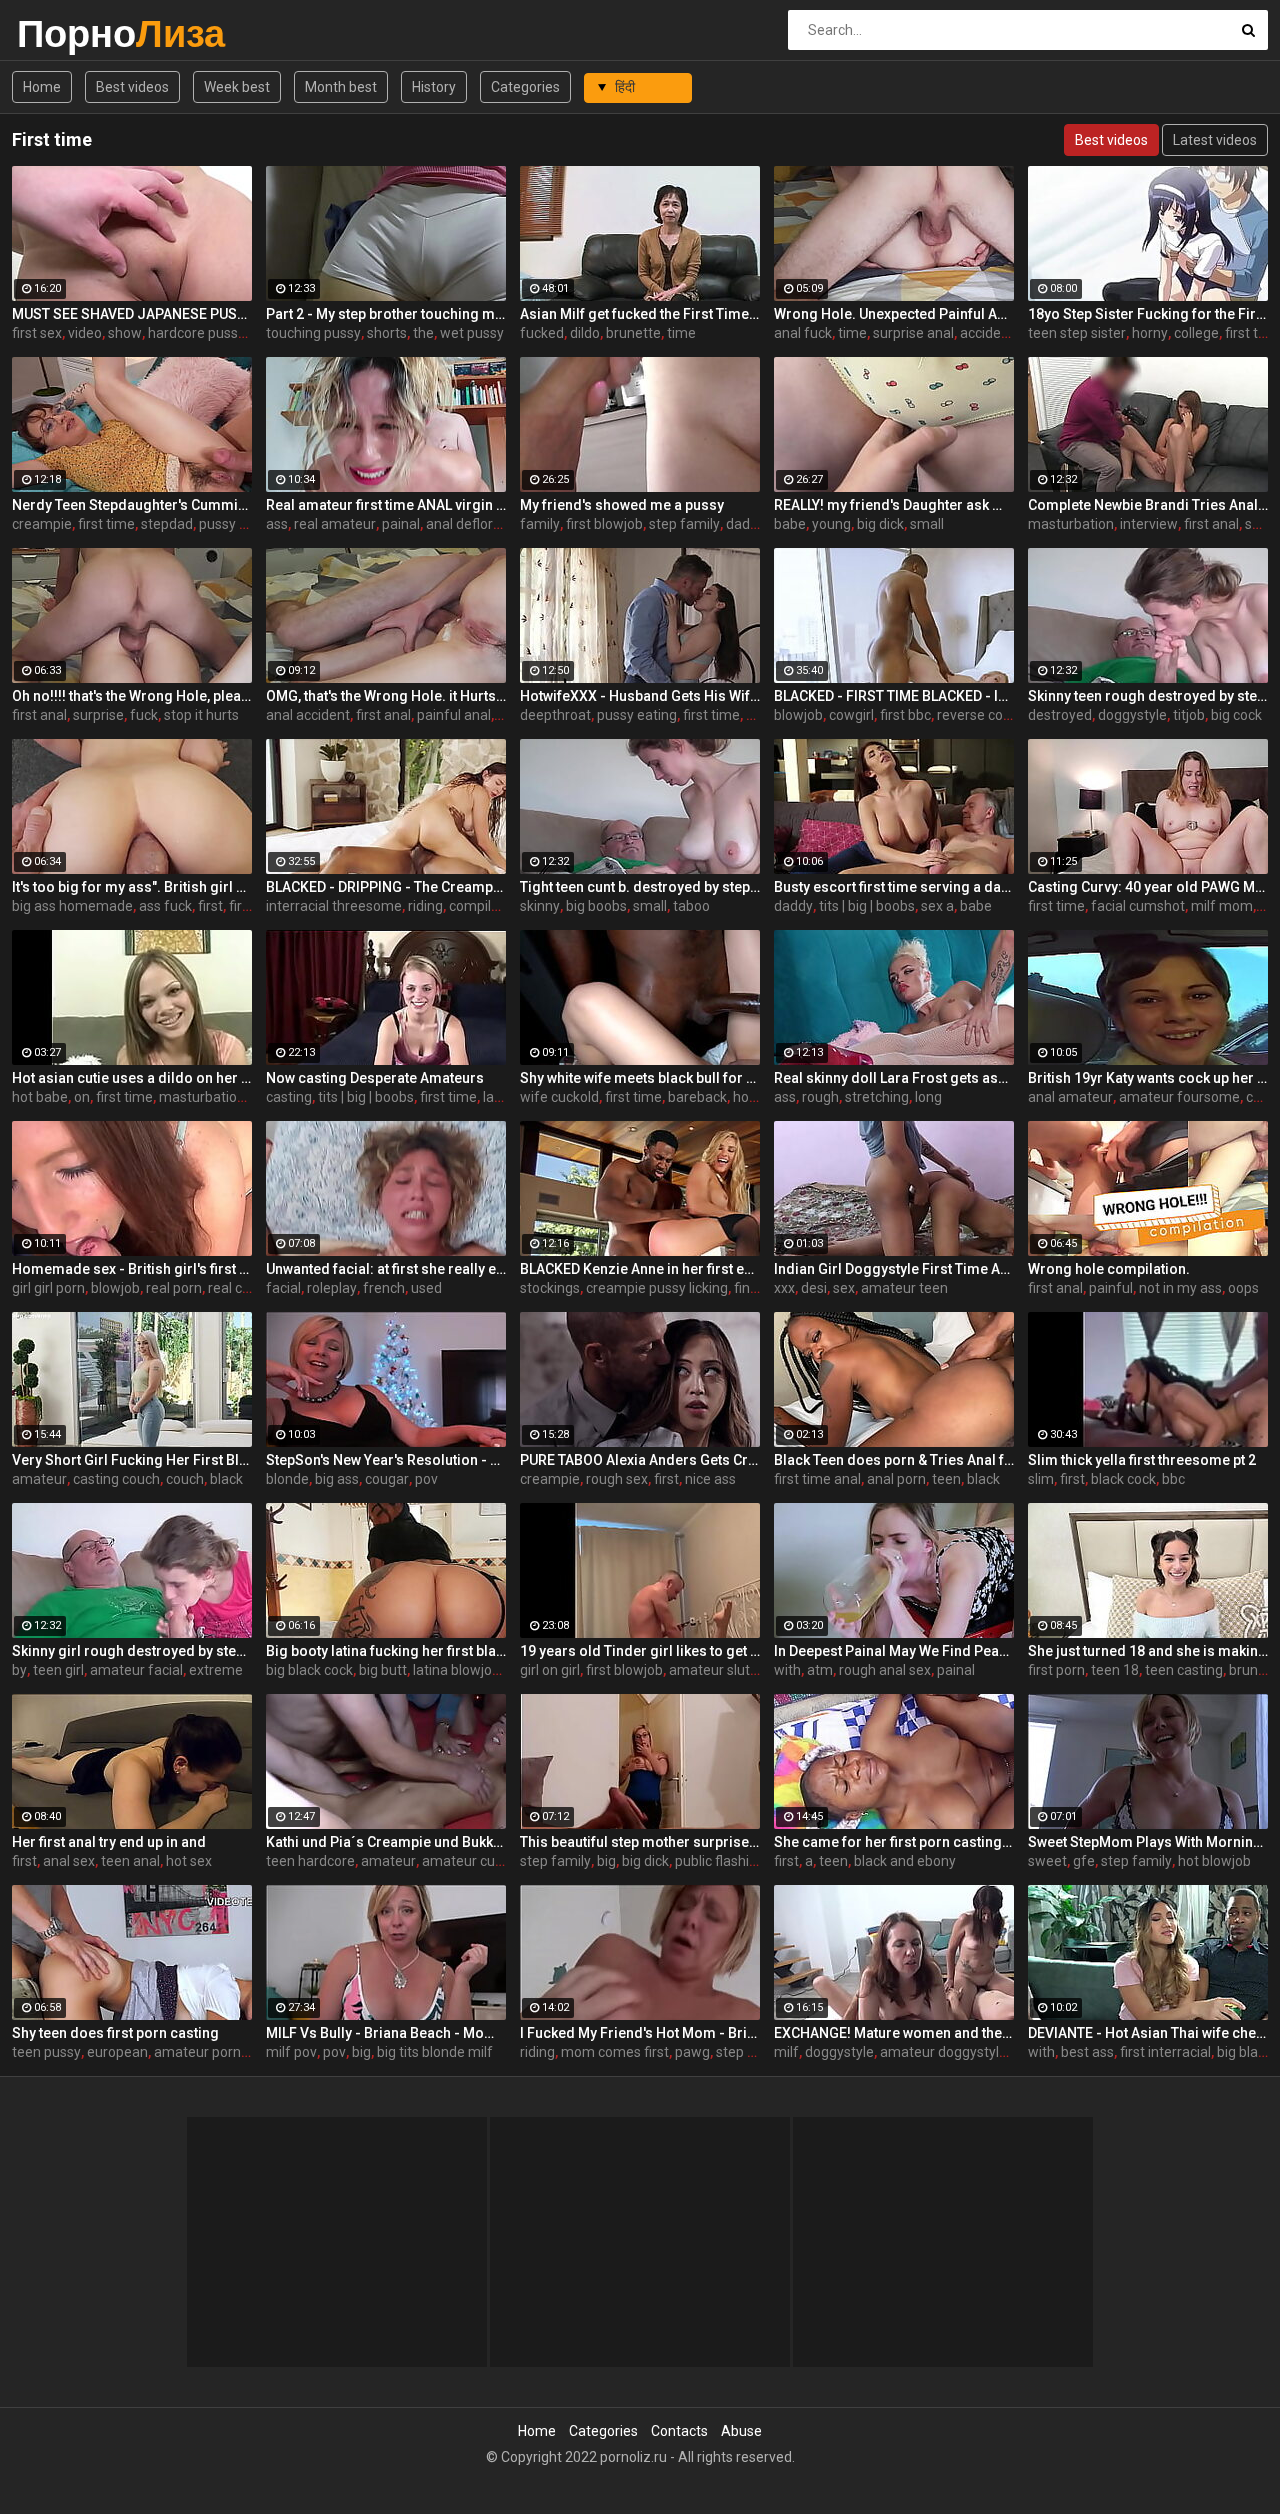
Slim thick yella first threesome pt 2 (1142, 1460)
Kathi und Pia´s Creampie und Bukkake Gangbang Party (386, 1842)
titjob (1189, 715)
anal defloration (475, 524)
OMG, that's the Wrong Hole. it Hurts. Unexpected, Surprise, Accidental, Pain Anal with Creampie (386, 696)
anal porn (896, 1479)
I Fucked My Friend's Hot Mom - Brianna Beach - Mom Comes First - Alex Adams (640, 2033)
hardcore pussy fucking (221, 333)
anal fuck (803, 333)
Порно (69, 33)
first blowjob (604, 524)
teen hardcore (310, 1861)
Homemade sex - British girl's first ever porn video (132, 1269)
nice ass (710, 1479)
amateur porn (197, 2052)
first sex (37, 333)
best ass (1087, 2052)
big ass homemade (72, 906)
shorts (387, 333)
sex (844, 1288)
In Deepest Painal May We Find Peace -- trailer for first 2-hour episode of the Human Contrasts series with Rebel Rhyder (894, 1651)
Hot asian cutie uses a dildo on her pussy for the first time (132, 1078)
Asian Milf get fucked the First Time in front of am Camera (640, 314)
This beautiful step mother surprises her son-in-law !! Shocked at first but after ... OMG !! (640, 1842)
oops (1243, 1288)
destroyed (1060, 715)
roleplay (332, 1288)
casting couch (116, 1479)
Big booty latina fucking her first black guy (386, 1651)
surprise (98, 715)
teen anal (130, 1861)
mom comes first (615, 2052)
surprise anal (913, 333)
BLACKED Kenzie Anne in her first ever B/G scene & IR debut (640, 1269)
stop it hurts (201, 715)
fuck (144, 715)
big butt (383, 1670)
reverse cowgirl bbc (998, 715)
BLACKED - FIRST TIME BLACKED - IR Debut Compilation (894, 696)
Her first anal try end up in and (109, 1842)
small (927, 524)
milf (786, 2052)
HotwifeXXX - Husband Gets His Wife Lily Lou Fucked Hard (640, 696)
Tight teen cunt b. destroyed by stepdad (640, 887)
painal (401, 524)
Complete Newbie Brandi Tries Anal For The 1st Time (1148, 505)
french (384, 1288)
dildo (585, 333)
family (540, 524)
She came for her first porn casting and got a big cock (894, 1842)
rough (820, 1097)
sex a (937, 906)
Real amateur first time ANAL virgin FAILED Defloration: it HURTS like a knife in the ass (386, 505)
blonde (287, 1479)
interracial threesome (334, 906)
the (423, 333)
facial (283, 1288)
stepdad (167, 524)
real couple (242, 1288)
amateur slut (709, 1670)
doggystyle (1132, 715)
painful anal (454, 715)
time (681, 333)
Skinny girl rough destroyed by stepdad (132, 1651)
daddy (745, 524)
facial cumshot (1138, 906)
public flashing (720, 1861)
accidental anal (1007, 333)
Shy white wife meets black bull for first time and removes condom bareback (640, 1078)
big (606, 1861)
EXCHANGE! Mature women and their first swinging (894, 2033)
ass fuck (165, 906)
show (125, 333)
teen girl (58, 1670)
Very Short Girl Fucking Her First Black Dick (132, 1460)
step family (684, 524)
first (210, 906)
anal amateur (1070, 1097)
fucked (542, 333)
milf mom (1222, 906)
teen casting (1184, 1670)
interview (1149, 524)
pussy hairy (234, 524)
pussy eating (637, 715)
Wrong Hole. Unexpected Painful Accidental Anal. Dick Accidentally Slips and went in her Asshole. (894, 314)
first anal (1211, 524)
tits (756, 715)
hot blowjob (1214, 1861)
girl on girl (550, 1670)
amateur (39, 1479)
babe (790, 524)
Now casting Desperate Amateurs (375, 1078)
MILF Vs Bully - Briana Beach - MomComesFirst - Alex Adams (386, 2033)
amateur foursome (1179, 1097)
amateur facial (136, 1670)
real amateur (335, 524)
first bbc (905, 715)
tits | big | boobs (867, 906)
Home (42, 87)
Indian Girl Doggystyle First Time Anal (894, 1269)
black (226, 1479)
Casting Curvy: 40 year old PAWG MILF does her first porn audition (1148, 887)
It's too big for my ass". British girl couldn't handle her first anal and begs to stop (132, 887)
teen (946, 1479)
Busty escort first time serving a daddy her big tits (894, 887)
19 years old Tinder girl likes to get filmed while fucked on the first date (640, 1651)
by (19, 1670)
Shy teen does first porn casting (115, 2033)
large (499, 1097)
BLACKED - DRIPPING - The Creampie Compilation (386, 887)
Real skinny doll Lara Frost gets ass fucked (894, 1078)
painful (1111, 1288)
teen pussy (46, 2052)
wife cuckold (559, 1097)
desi (814, 1288)
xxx (784, 1288)
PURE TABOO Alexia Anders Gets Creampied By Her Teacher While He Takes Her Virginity (640, 1460)
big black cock (309, 1670)
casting (289, 1097)
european (117, 2052)
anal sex (69, 1861)
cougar (387, 1479)
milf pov (291, 2052)
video (85, 333)
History (434, 87)
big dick (880, 524)
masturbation (1071, 524)
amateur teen (904, 1288)
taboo (691, 906)
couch (185, 1479)
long (928, 1097)
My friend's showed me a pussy (622, 505)
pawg (692, 2052)
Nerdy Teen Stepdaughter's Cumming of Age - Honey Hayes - (132, 505)
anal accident (308, 715)
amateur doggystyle (943, 2052)
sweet (1047, 1861)
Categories (525, 87)
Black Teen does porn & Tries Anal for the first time (894, 1460)
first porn (1056, 1670)
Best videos (132, 87)
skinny (540, 906)
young (831, 524)
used (426, 1288)
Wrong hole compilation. (1109, 1269)
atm (820, 1670)
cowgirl (851, 715)
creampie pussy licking (657, 1288)
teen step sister (1077, 333)
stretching (877, 1097)
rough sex (617, 1479)
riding (425, 906)
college (1196, 333)
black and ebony (905, 1861)
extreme (216, 1670)
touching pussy (313, 333)
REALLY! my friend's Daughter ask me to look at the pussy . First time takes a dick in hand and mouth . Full (894, 505)
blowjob (798, 715)
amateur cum (465, 1861)
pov (426, 1479)
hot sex (189, 1861)
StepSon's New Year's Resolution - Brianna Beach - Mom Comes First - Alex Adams (386, 1460)
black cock (1123, 1479)
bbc (1173, 1479)
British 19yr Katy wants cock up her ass (1148, 1078)
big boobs (596, 906)
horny (1150, 333)
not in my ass (1180, 1288)
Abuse (741, 2431)
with (787, 1670)
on (82, 1097)
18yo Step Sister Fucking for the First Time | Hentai (1148, 314)
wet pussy (472, 333)
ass (277, 524)
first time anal (817, 1479)
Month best (341, 87)
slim (1041, 1479)
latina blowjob (456, 1670)
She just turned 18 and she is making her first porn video (1148, 1651)
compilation (486, 906)
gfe (1084, 1861)
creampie (42, 524)
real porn (174, 1288)
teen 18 (1115, 1670)
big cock (1236, 715)
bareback (697, 1097)
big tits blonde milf (435, 2052)
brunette (633, 333)
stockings (550, 1288)
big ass (337, 1479)
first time (106, 524)
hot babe (40, 1097)
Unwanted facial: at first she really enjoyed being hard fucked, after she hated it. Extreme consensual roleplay (386, 1269)
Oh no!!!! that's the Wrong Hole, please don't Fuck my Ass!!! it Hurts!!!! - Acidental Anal (132, 696)
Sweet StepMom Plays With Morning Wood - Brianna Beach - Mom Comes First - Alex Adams (1148, 1842)
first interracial (1165, 2052)
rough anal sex (885, 1670)
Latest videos (1215, 140)
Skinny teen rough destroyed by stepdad (1148, 696)
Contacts (679, 2431)
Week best (237, 87)
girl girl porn (48, 1288)
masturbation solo (216, 1097)
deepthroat (555, 715)
